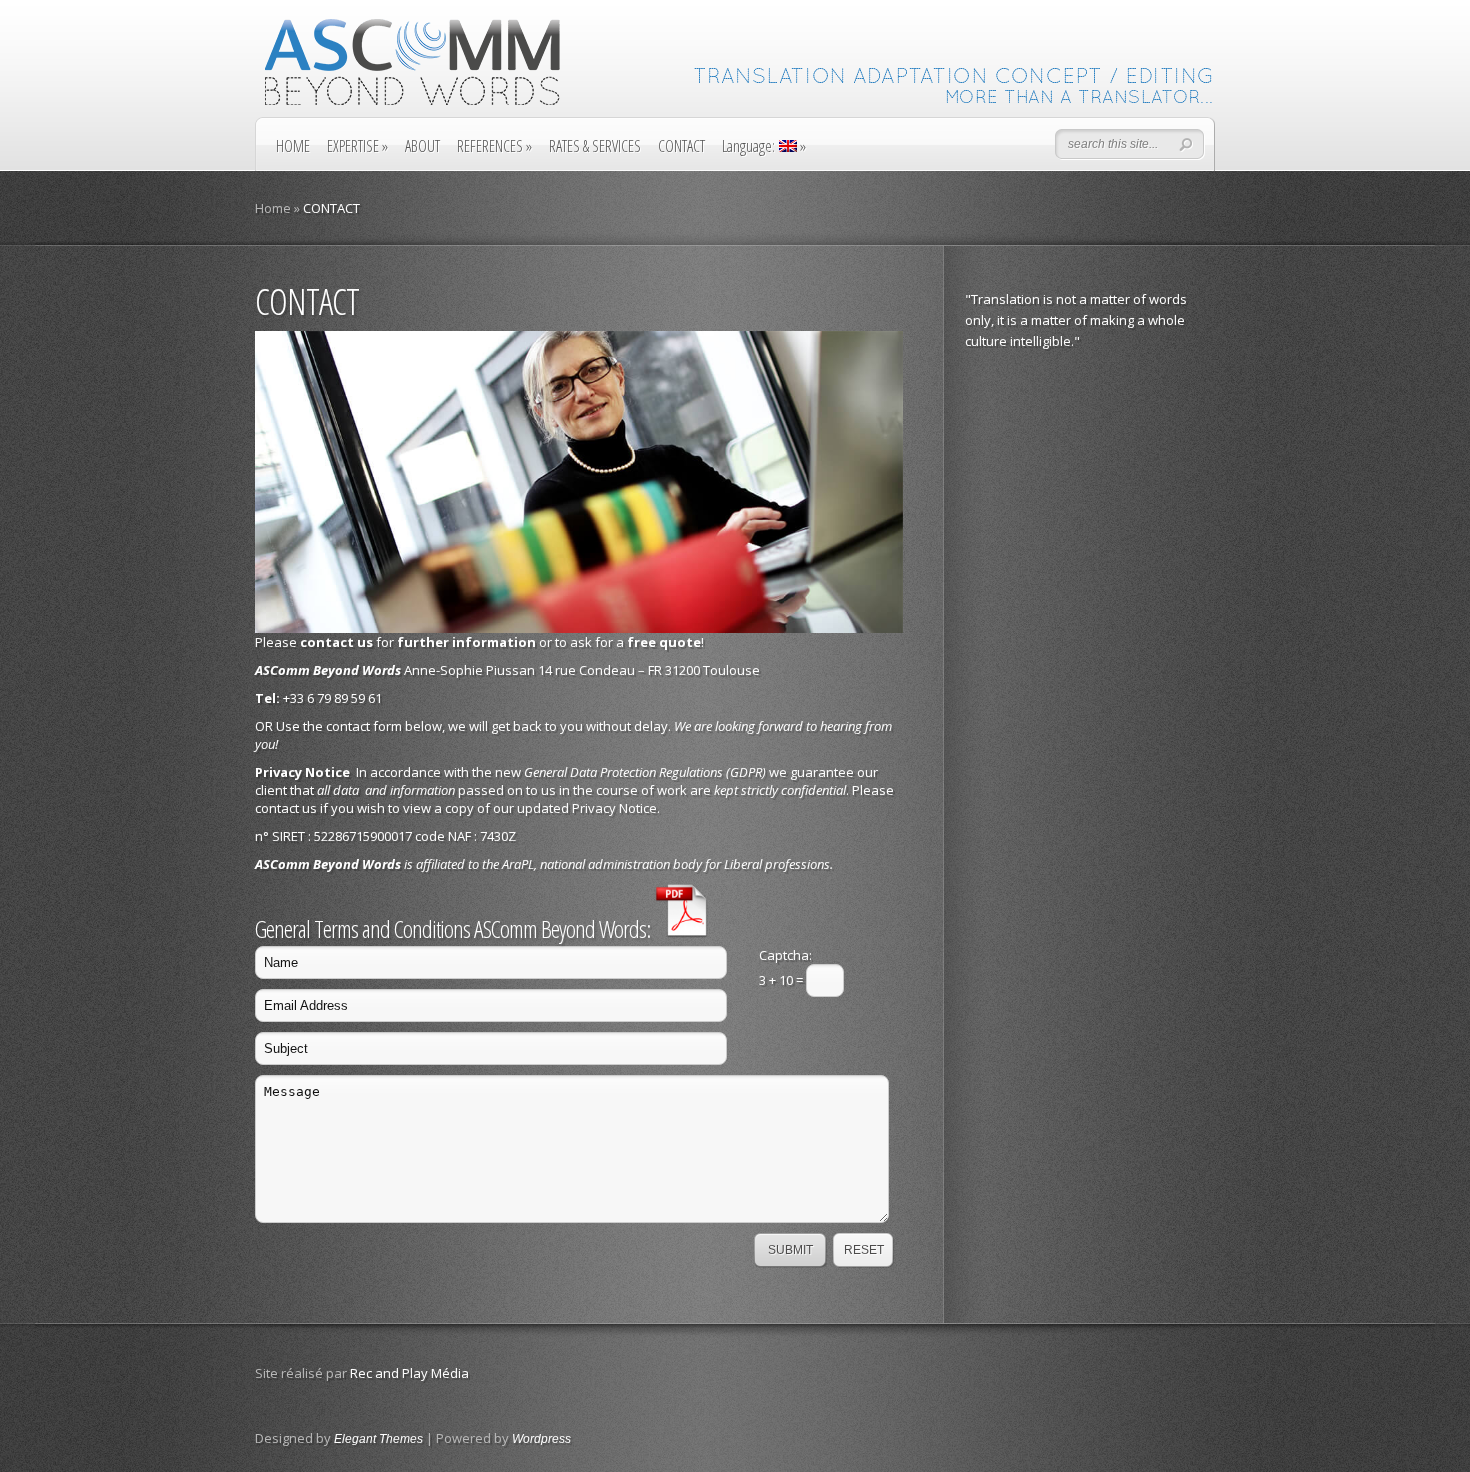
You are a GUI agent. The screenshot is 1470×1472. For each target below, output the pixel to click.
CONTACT (681, 146)
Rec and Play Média (409, 1373)
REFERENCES (494, 146)
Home (273, 208)
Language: (764, 146)
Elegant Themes (378, 1439)
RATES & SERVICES (595, 146)
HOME (293, 146)
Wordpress (541, 1439)
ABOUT (422, 146)
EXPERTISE (357, 146)
